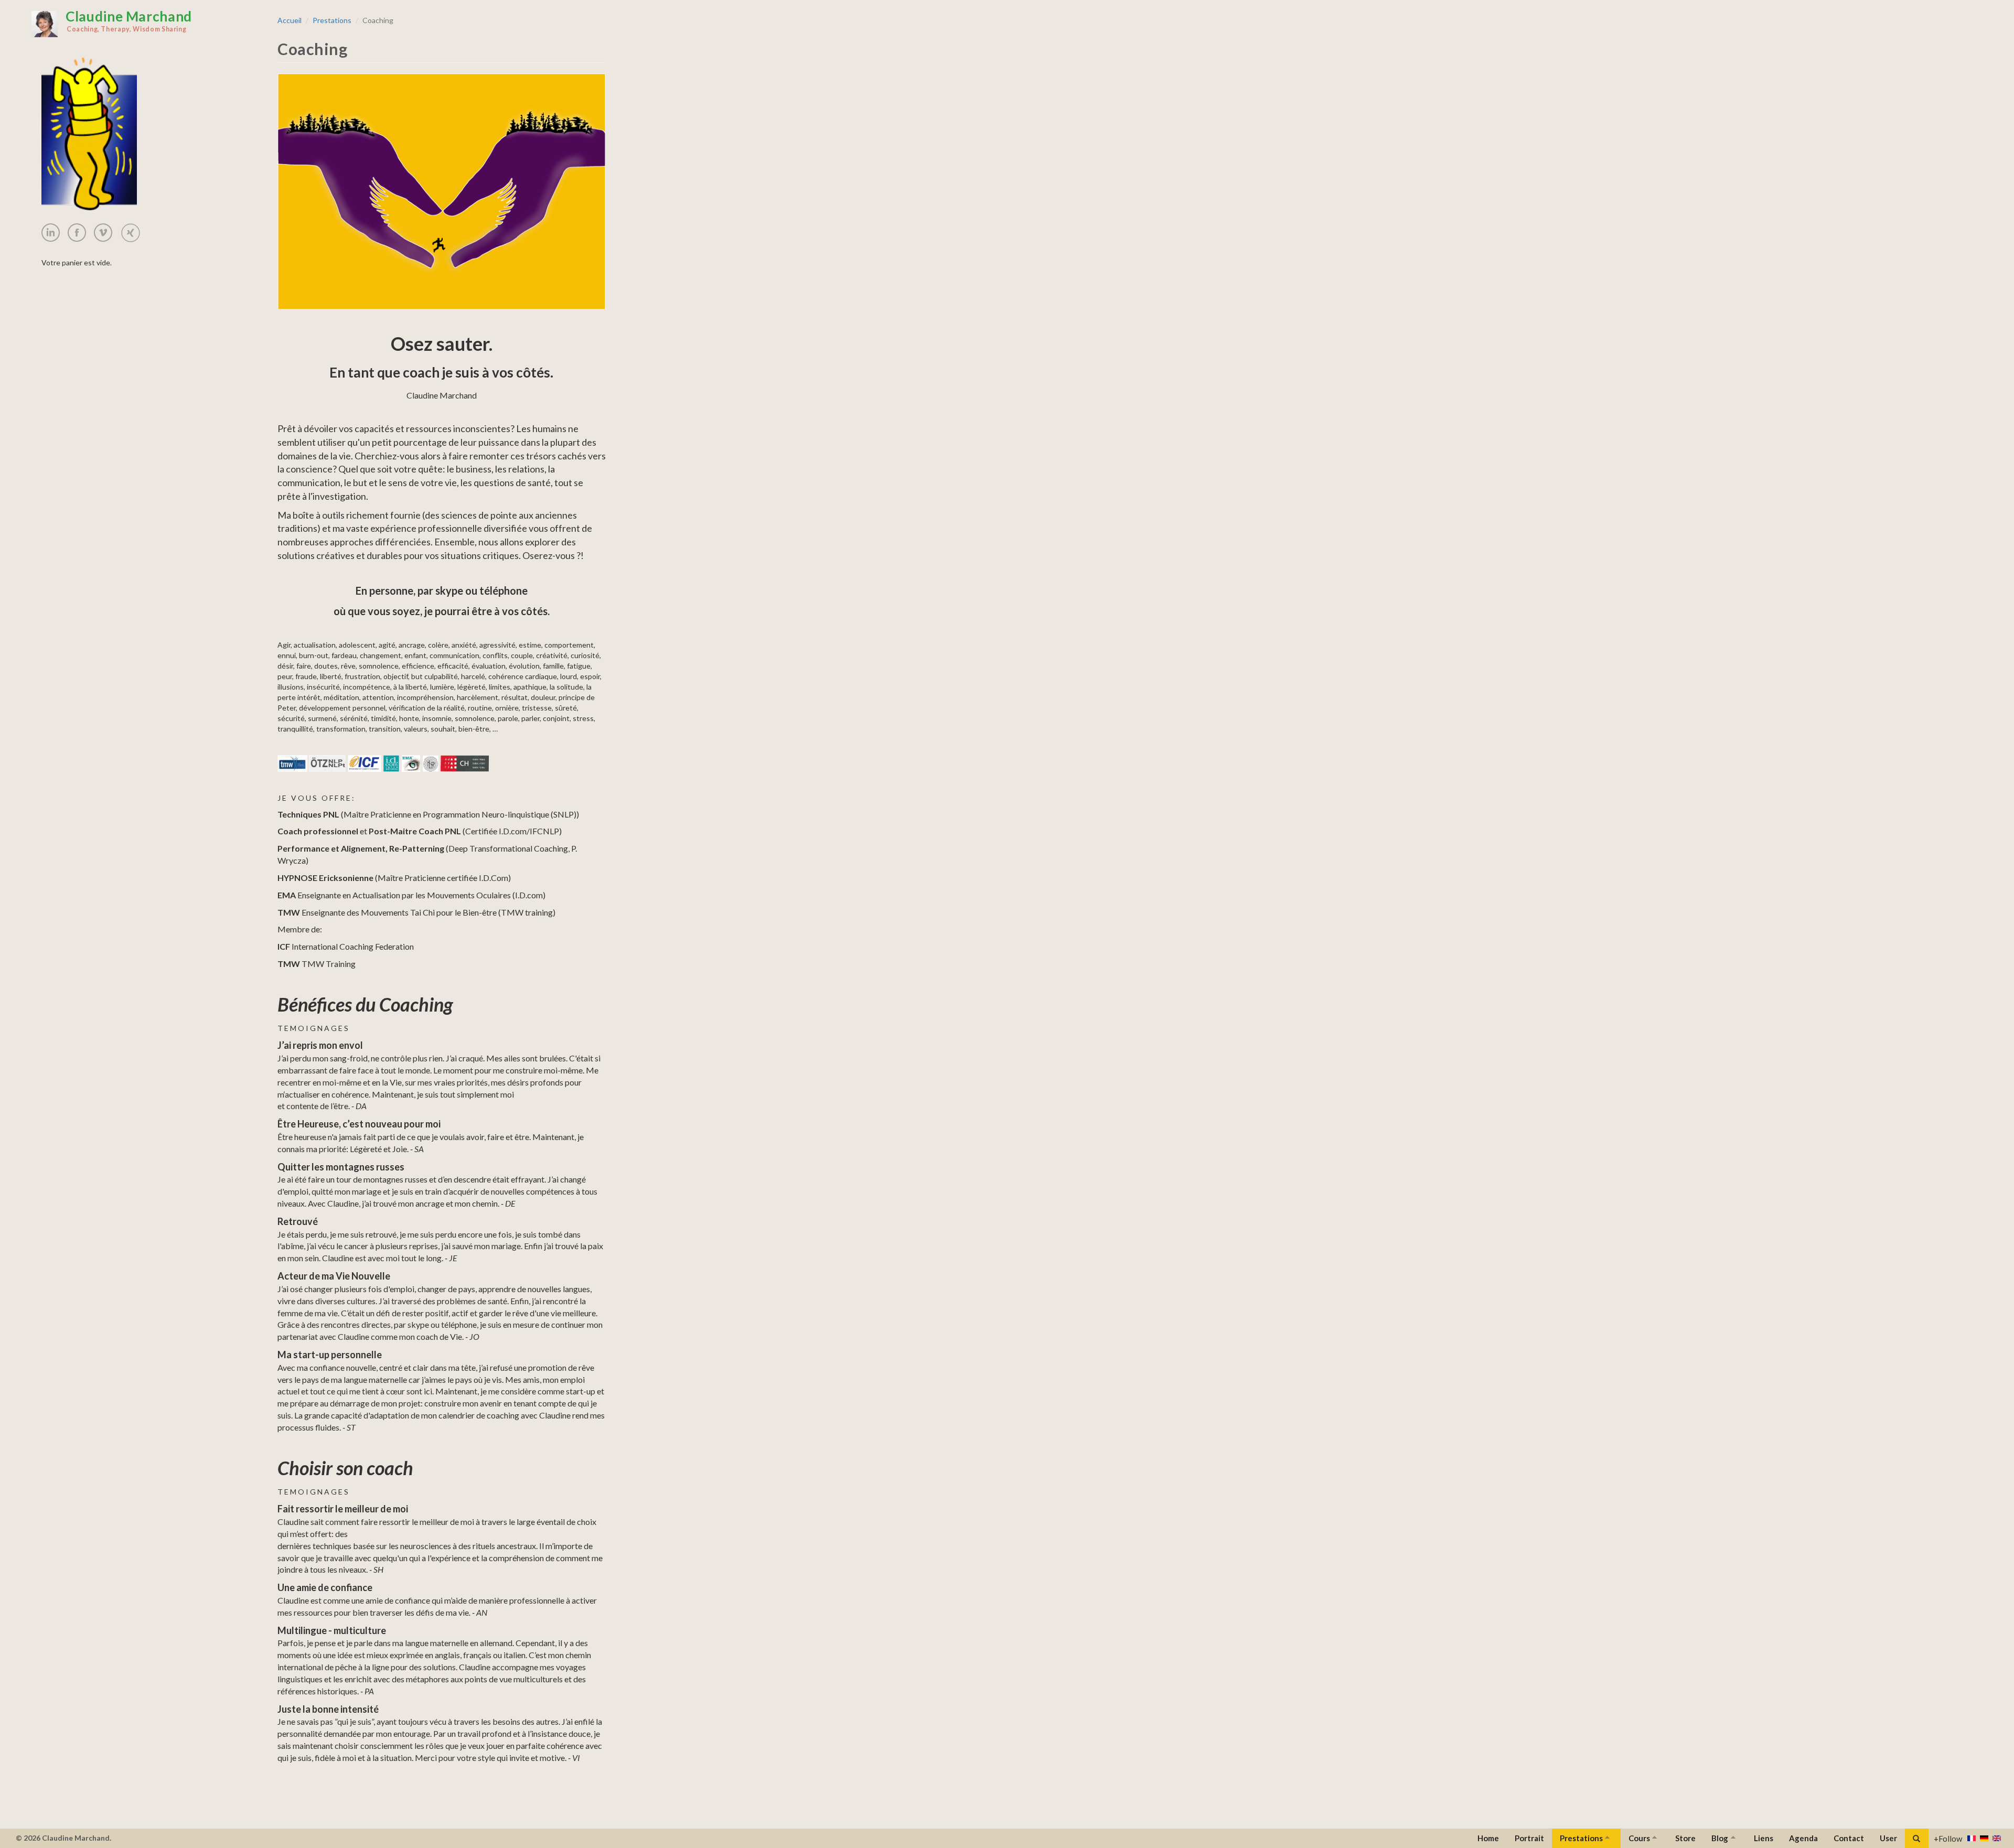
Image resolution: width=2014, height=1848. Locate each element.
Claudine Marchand (129, 20)
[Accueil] (45, 24)
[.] (55, 233)
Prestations (332, 20)
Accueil (290, 20)
